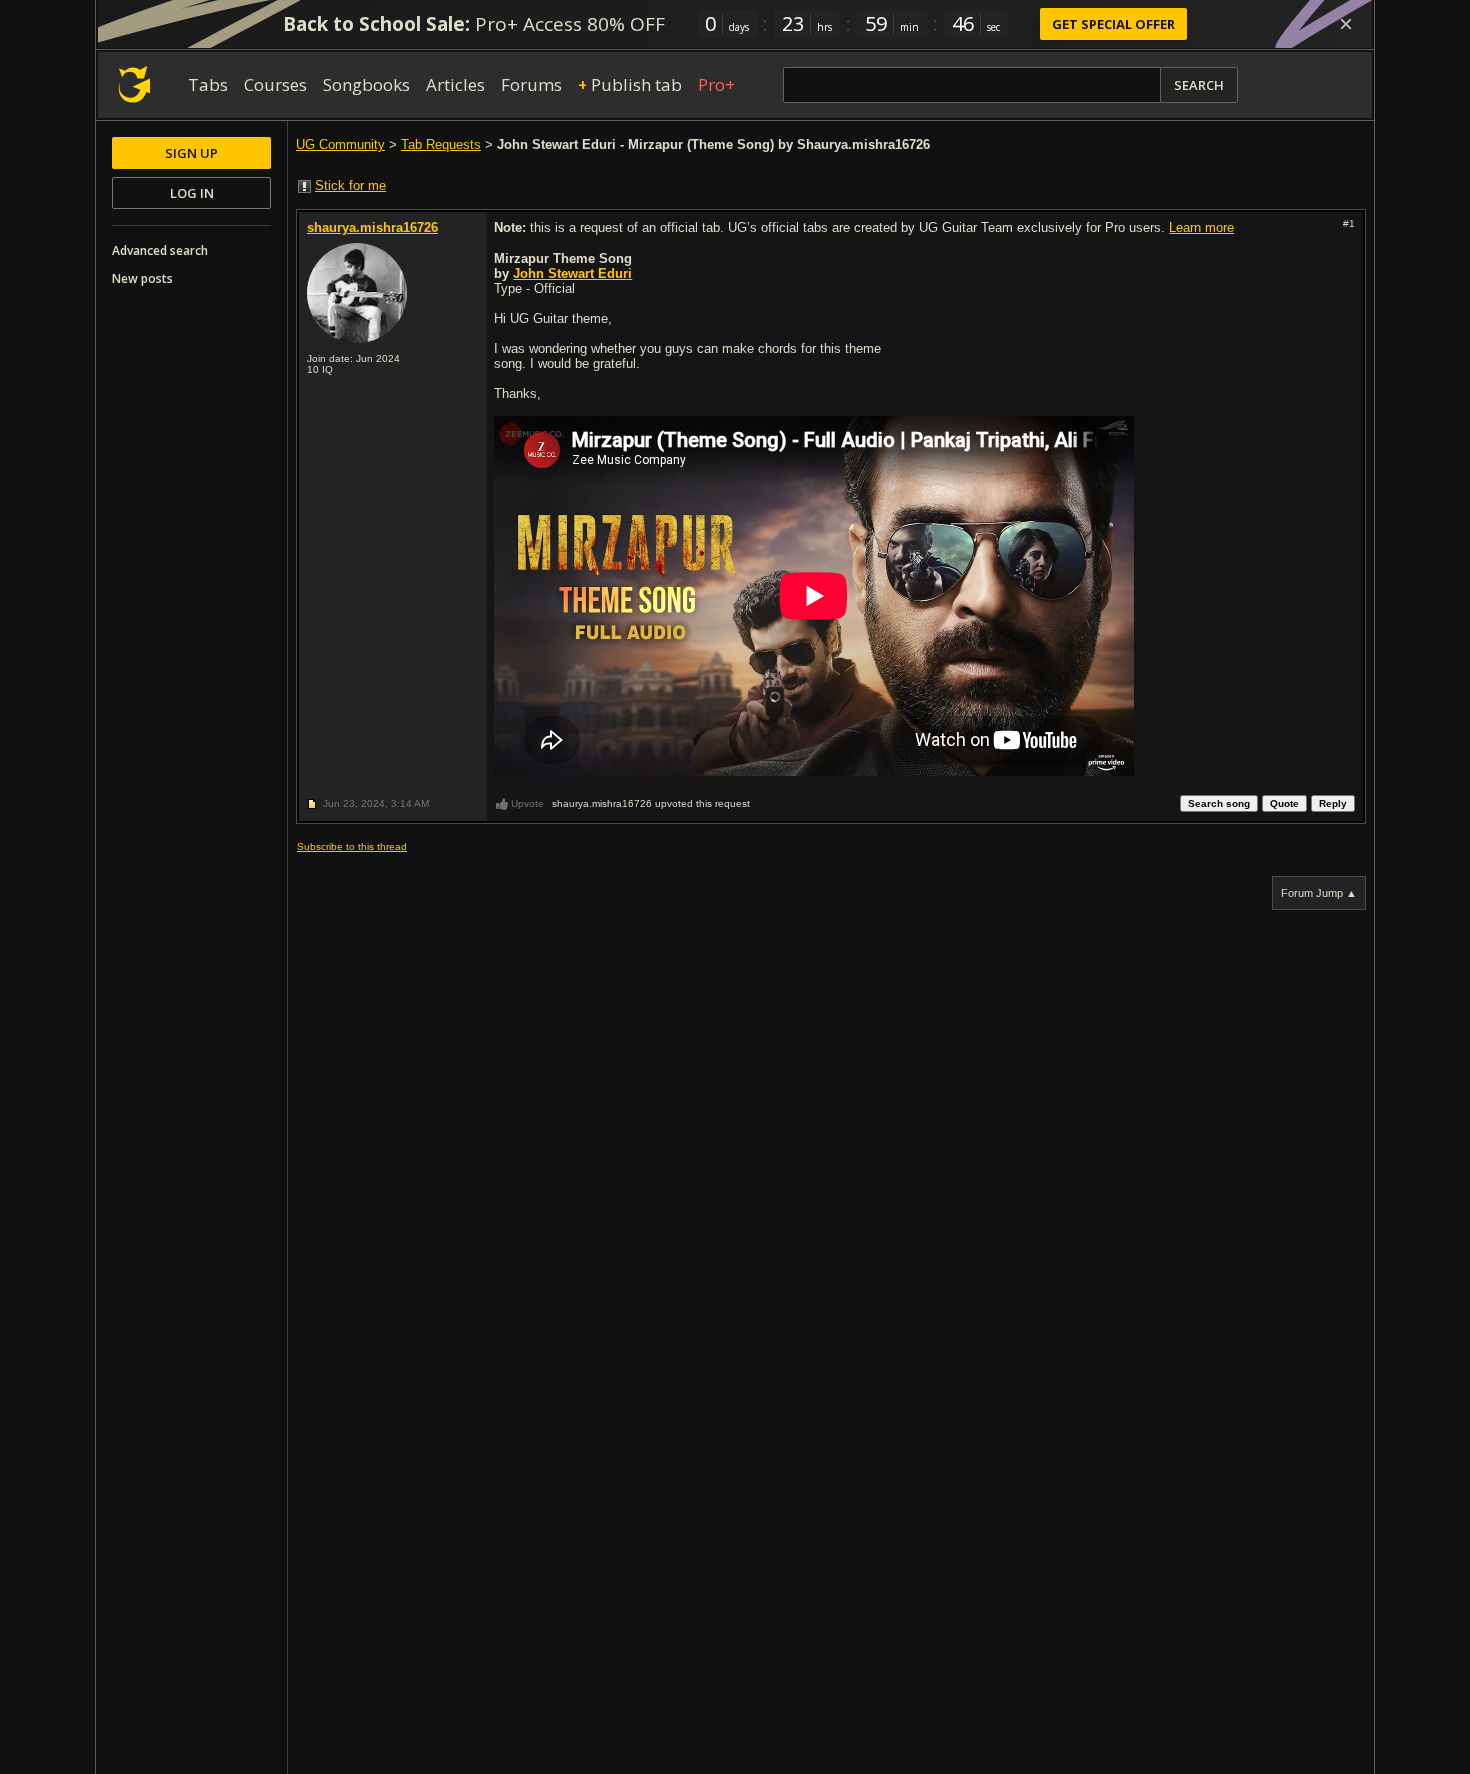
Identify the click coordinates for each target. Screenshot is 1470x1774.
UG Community (340, 144)
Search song (1219, 803)
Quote (1284, 803)
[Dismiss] (1346, 24)
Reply (1333, 803)
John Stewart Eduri (572, 273)
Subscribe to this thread (352, 846)
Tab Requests (441, 144)
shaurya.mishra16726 (372, 227)
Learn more (1201, 227)
